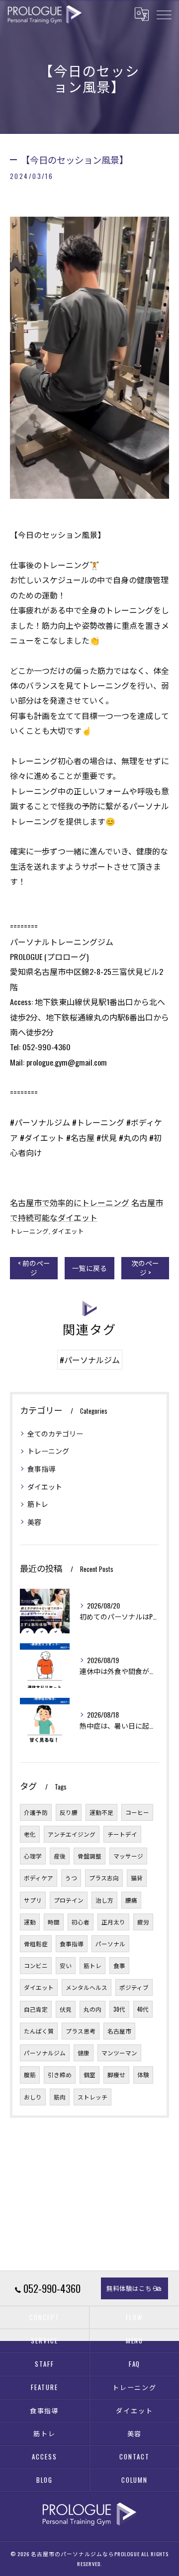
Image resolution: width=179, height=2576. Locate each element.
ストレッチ (92, 2097)
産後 (60, 1856)
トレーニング (29, 1231)
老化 (30, 1834)
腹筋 (30, 2074)
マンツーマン (119, 2053)
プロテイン (69, 1900)
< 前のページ (34, 1268)
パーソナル (110, 1944)
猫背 (137, 1878)
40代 (143, 2009)
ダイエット (68, 1231)
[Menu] (164, 14)
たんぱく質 (39, 2031)
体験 (143, 2074)
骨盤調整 (89, 1856)
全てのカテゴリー (55, 1433)
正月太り (113, 1922)
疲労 (143, 1922)
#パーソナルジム (90, 1360)
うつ (71, 1878)
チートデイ (122, 1834)
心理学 (33, 1856)
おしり (33, 2097)
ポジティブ (134, 1987)
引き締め (60, 2074)
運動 (30, 1922)
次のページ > (145, 1268)
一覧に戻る (89, 1268)
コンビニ (36, 1965)
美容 (34, 1522)
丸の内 (92, 2009)
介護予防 (36, 1812)
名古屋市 (119, 2031)
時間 (54, 1922)
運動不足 (101, 1812)
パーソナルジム (45, 2053)
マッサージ (128, 1856)
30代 (119, 2009)
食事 (119, 1965)
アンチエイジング (72, 1834)
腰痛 (131, 1900)
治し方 (104, 1900)
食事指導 (41, 1468)
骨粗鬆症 (36, 1944)
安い (66, 1965)
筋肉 (60, 2097)
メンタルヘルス (87, 1987)
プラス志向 (104, 1878)
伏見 (66, 2009)
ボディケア (39, 1878)
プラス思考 (81, 2031)
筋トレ (38, 1504)
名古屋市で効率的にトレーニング (70, 1202)
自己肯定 (36, 2009)
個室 (89, 2074)
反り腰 (69, 1812)
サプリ (33, 1900)
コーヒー (137, 1812)
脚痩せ (116, 2074)
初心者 (81, 1922)
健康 (84, 2053)
